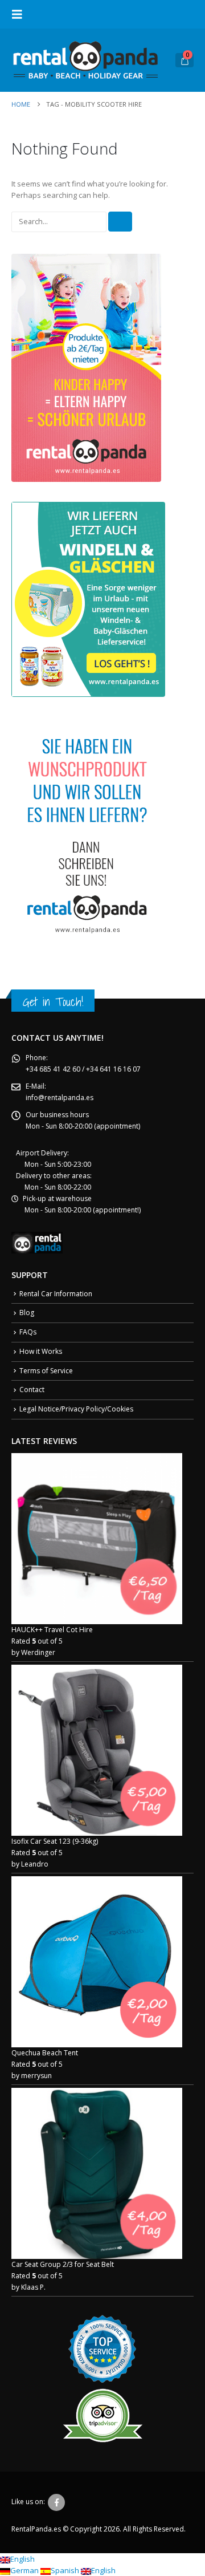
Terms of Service (46, 1371)
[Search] (120, 222)
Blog (27, 1313)
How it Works (41, 1351)
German (25, 2570)
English (22, 2559)
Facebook (56, 2502)
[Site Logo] (85, 60)
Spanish (66, 2570)
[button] (20, 14)
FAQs (28, 1332)
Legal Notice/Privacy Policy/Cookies (76, 1409)
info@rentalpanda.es (60, 1098)
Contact (32, 1390)
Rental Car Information (56, 1294)
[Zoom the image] (86, 259)
